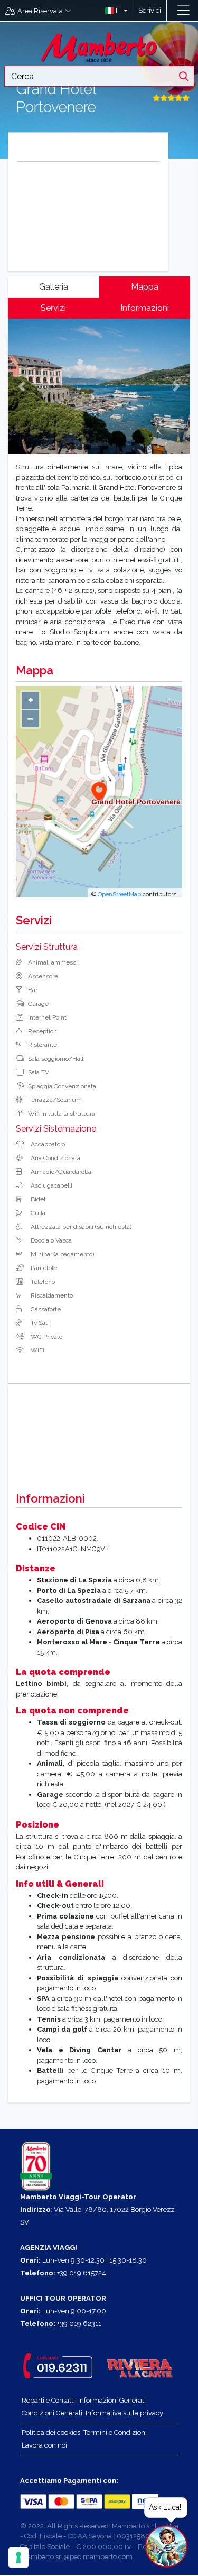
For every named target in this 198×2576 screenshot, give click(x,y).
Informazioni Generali (112, 2400)
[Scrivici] (172, 11)
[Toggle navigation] (183, 11)
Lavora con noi (44, 2445)
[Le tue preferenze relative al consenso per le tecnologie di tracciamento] (18, 2558)
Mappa (145, 287)
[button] (114, 11)
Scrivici (150, 10)
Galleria (54, 287)
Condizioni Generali (52, 2413)
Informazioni (145, 308)
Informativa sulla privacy (124, 2413)
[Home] (99, 46)
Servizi (53, 308)
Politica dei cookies (51, 2433)
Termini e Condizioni (115, 2433)
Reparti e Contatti (48, 2400)
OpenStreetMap (119, 894)
